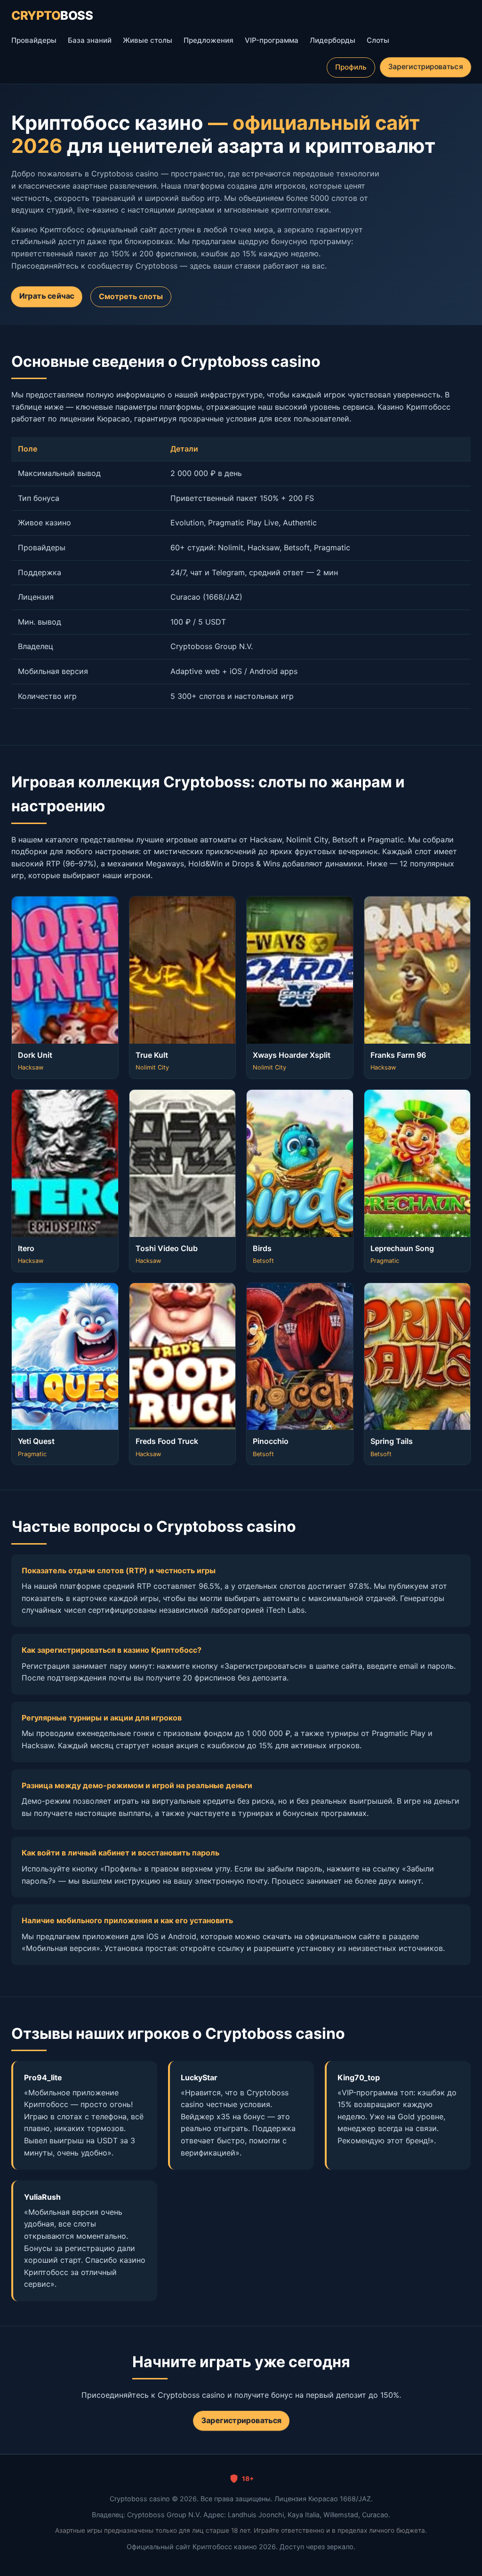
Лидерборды (333, 40)
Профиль (351, 67)
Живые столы (148, 40)
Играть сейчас (47, 296)
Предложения (209, 40)
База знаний (90, 40)
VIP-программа (272, 40)
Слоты (378, 40)
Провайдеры (34, 40)
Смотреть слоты (131, 296)
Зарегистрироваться (425, 67)
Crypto (52, 15)
